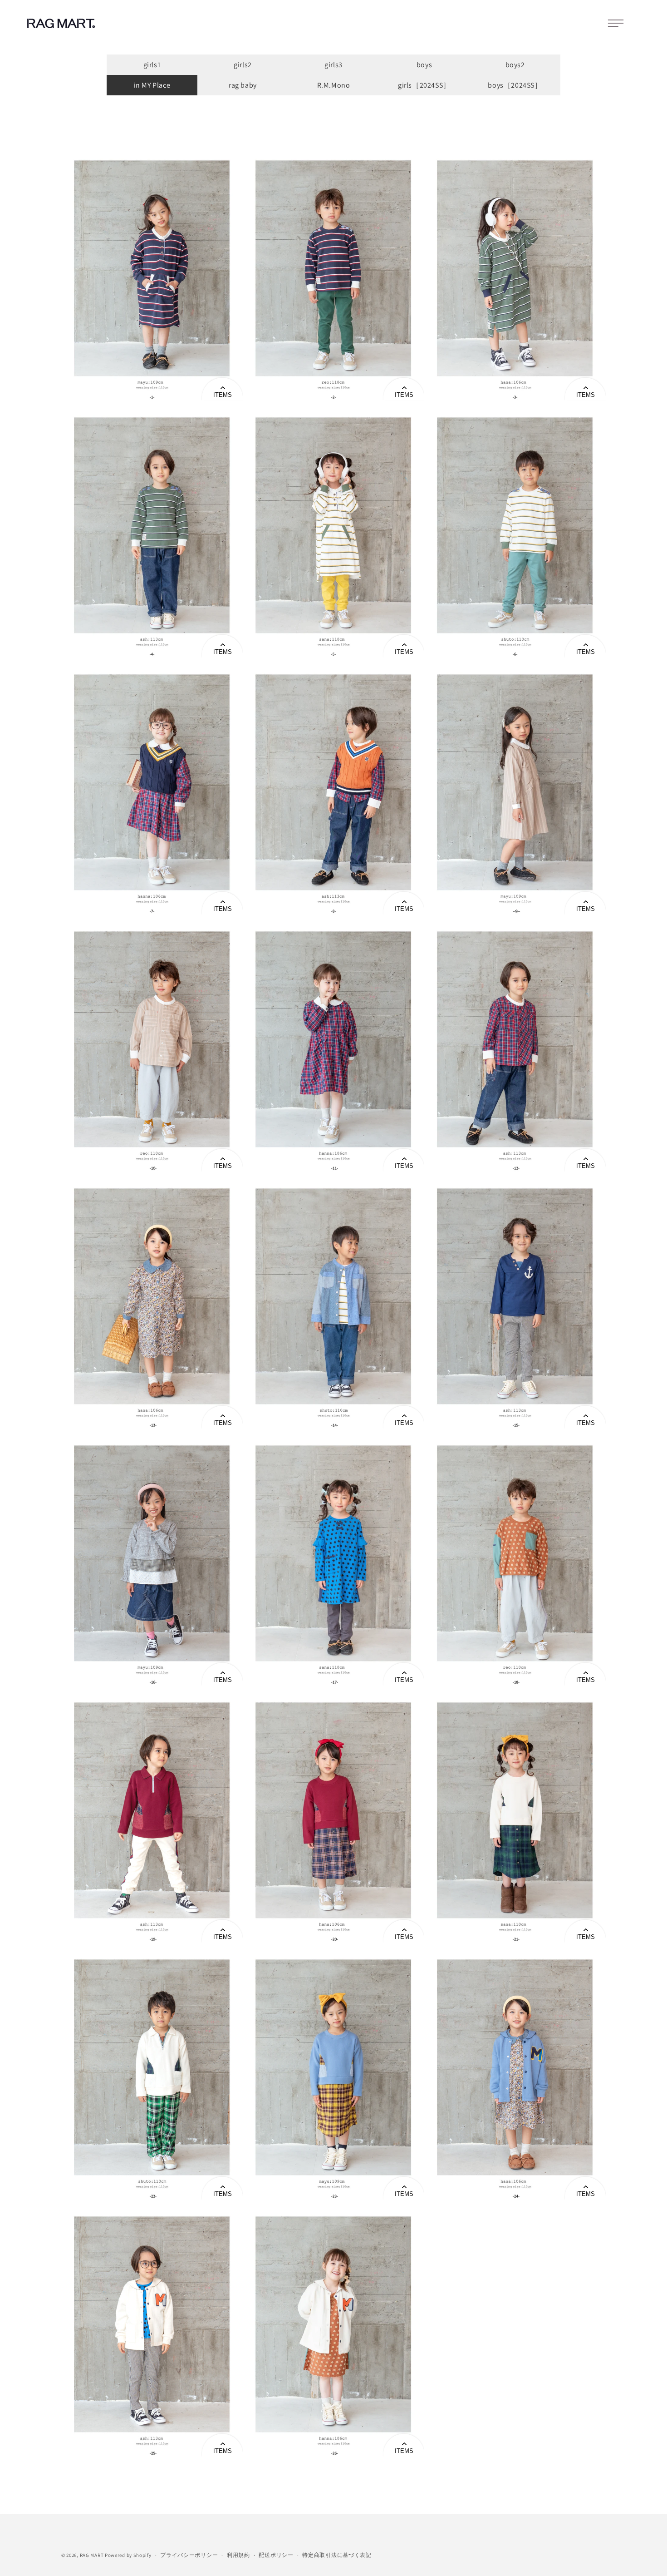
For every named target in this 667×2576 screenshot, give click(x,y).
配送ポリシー (276, 2555)
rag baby (243, 85)
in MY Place (152, 85)
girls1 (152, 65)
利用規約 (238, 2555)
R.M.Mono (334, 85)
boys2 (515, 65)
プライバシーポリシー (189, 2555)
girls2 (243, 65)
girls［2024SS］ (424, 85)
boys (424, 65)
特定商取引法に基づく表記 (337, 2555)
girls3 (333, 65)
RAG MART (92, 2555)
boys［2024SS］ (515, 85)
